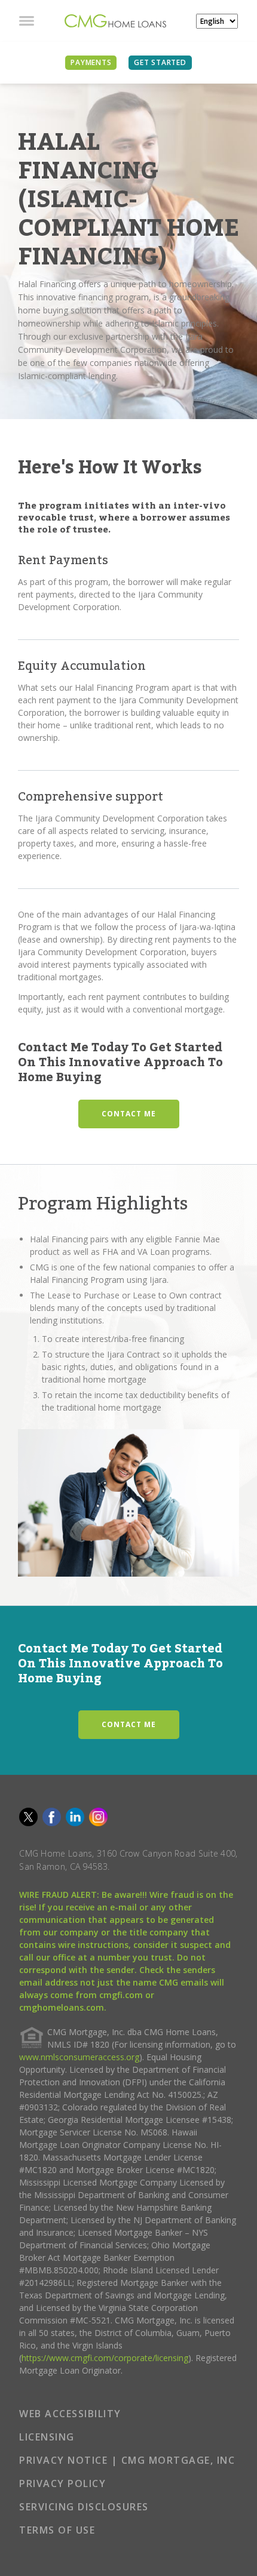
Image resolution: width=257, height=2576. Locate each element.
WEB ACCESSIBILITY (70, 2414)
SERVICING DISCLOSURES (84, 2507)
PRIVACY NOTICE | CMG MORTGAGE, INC (127, 2460)
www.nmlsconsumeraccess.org (79, 2057)
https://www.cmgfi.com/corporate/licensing (105, 2358)
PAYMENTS (91, 62)
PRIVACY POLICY (62, 2483)
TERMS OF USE (57, 2530)
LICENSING (47, 2437)
